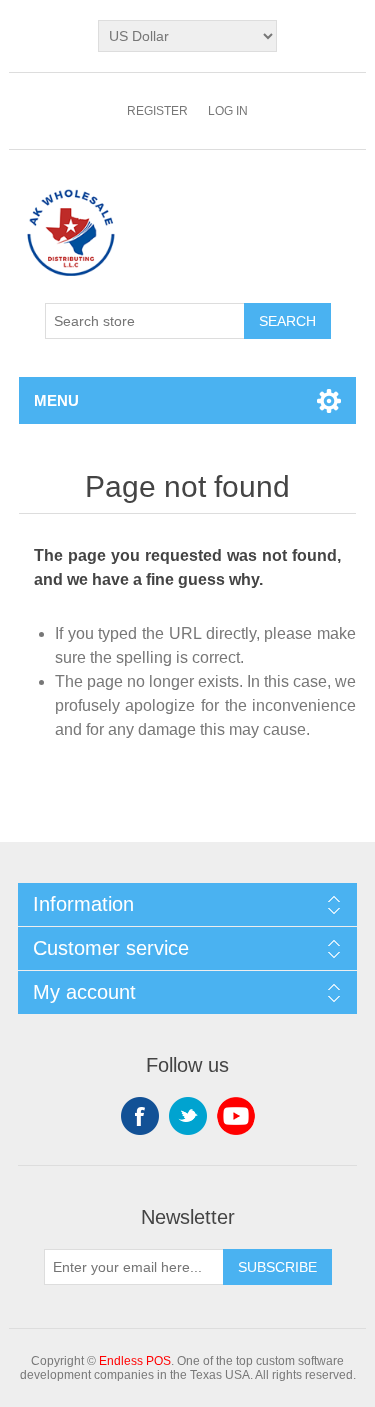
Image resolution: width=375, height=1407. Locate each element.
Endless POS (135, 1361)
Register (157, 111)
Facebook (140, 1116)
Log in (228, 111)
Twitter (188, 1116)
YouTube (236, 1116)
